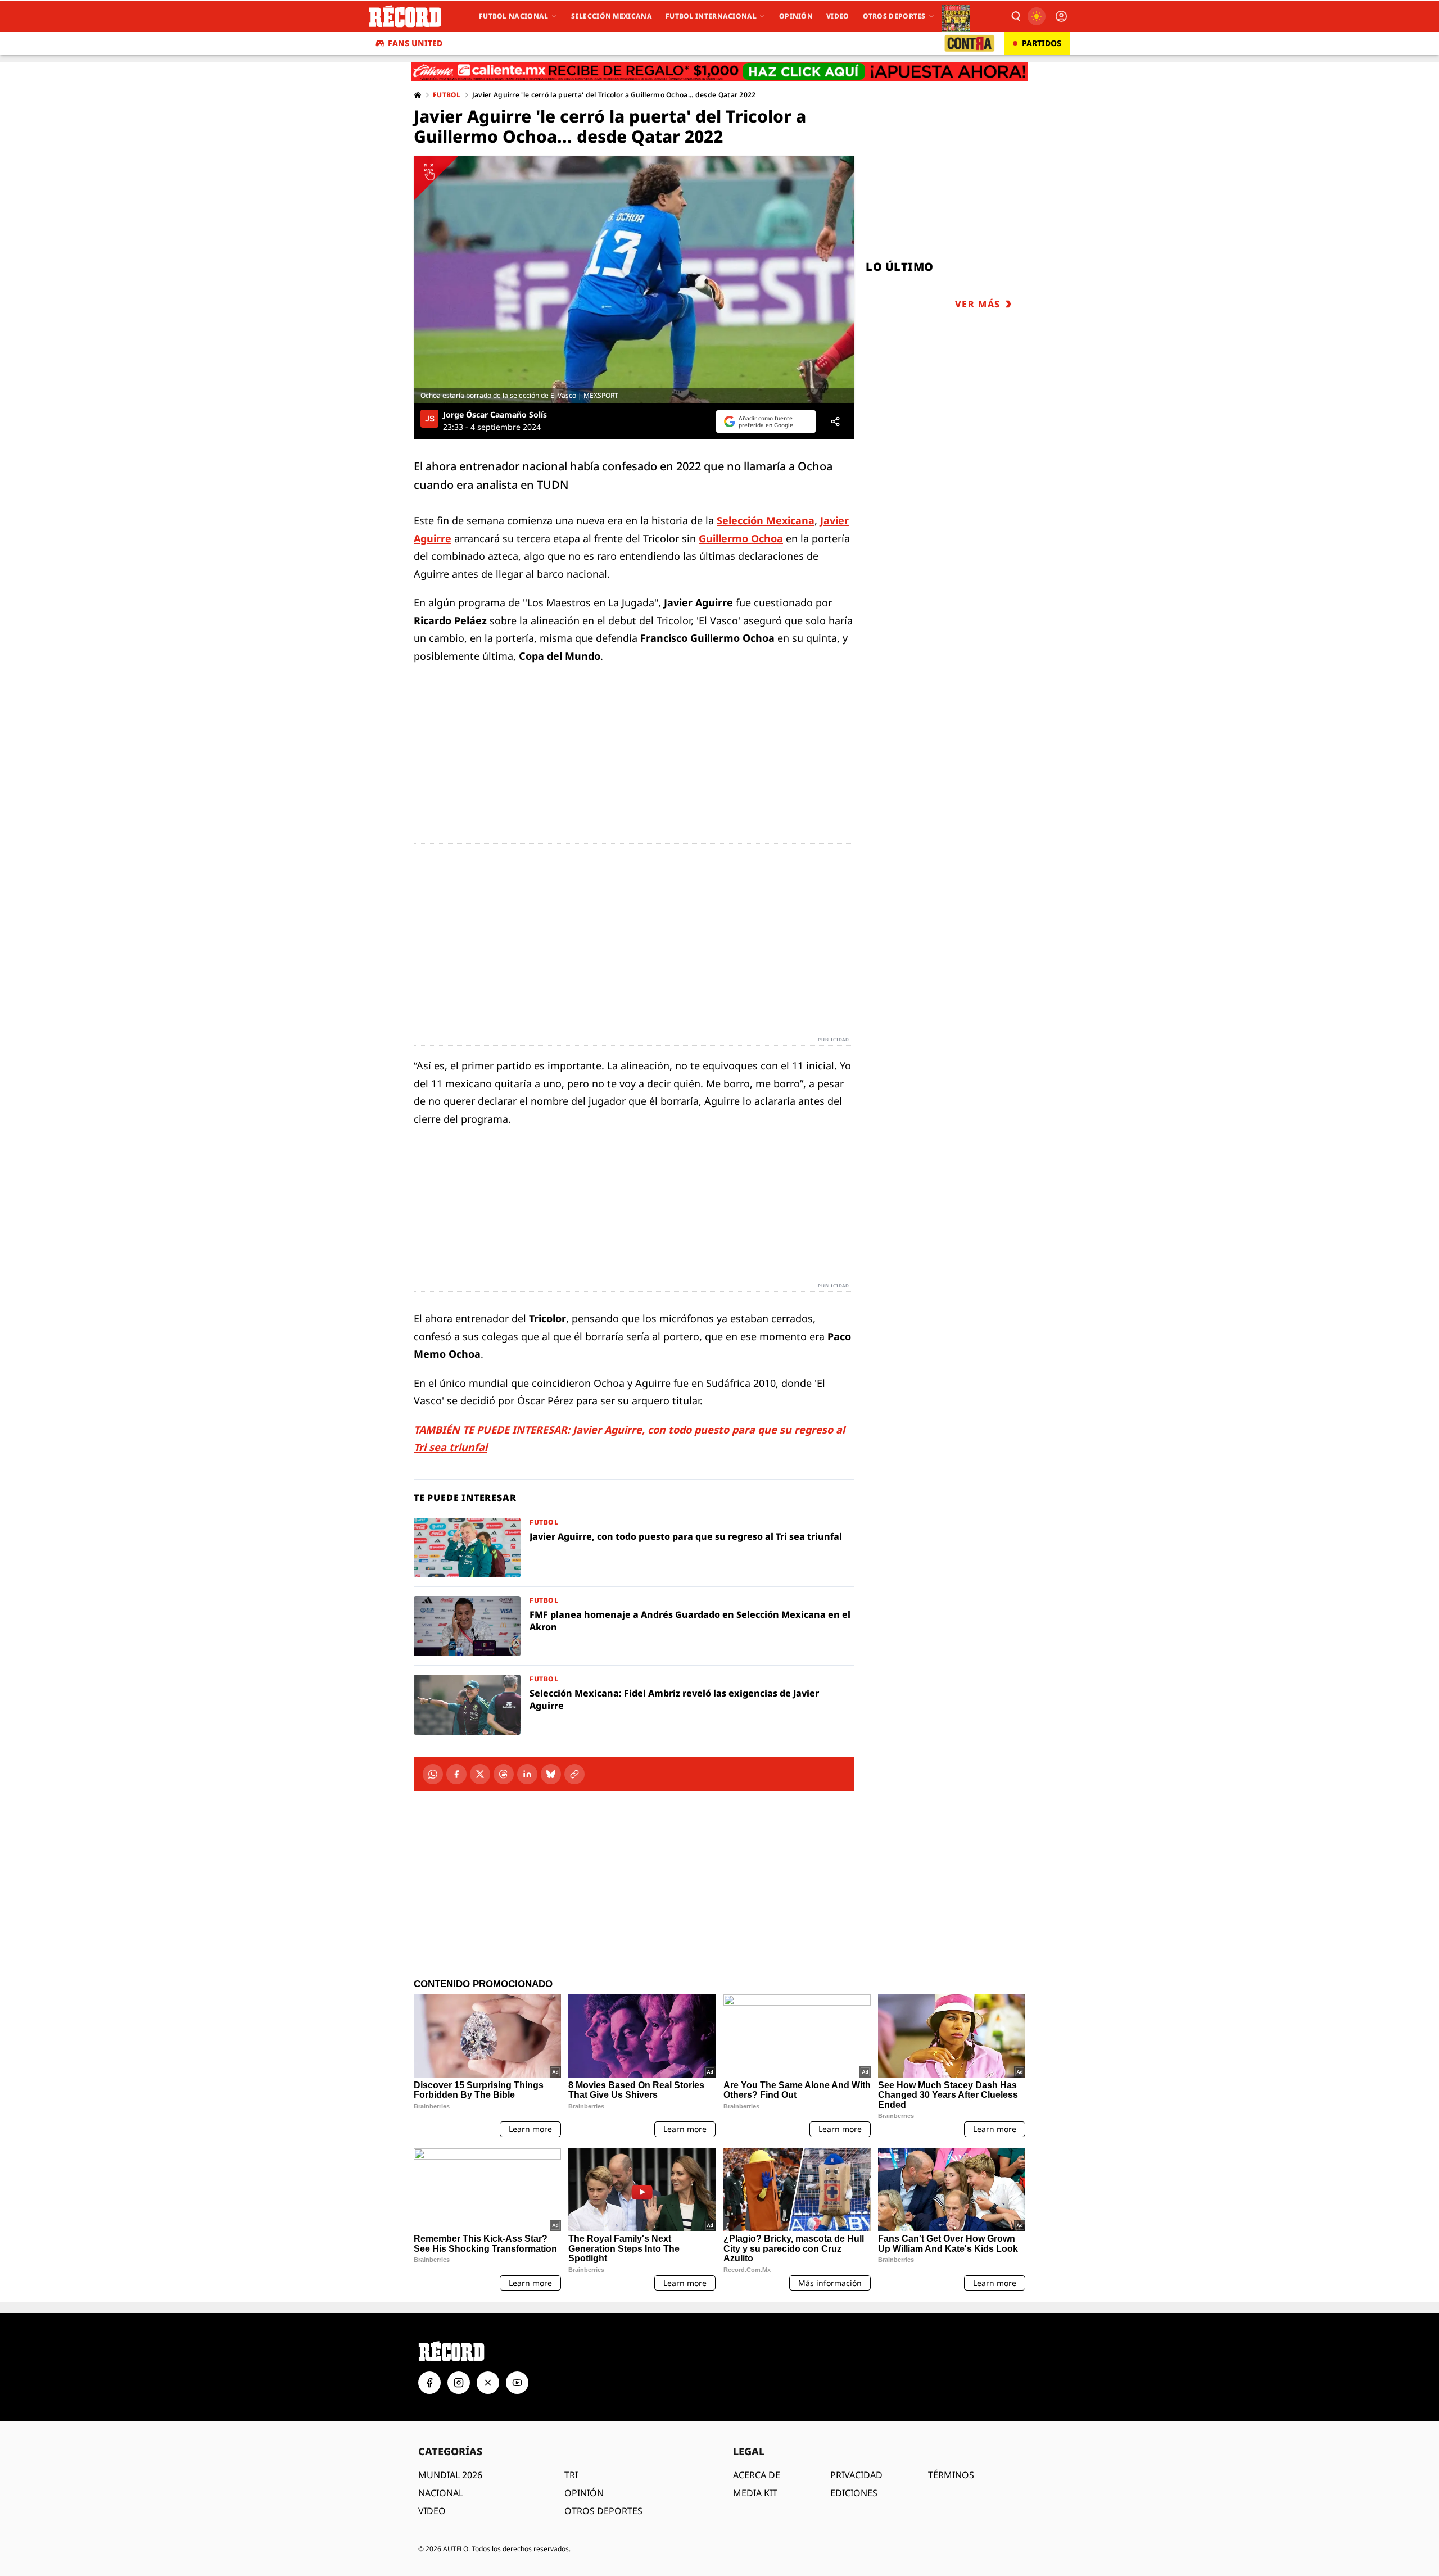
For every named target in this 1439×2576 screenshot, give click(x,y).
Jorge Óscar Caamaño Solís (495, 415)
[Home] (418, 95)
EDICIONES (854, 2493)
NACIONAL (441, 2493)
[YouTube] (517, 2383)
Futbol (447, 95)
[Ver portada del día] (956, 16)
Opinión (796, 16)
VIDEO (432, 2511)
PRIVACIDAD (856, 2475)
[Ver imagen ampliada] (634, 280)
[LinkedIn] (527, 1774)
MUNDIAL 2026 (450, 2475)
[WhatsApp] (433, 1774)
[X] (480, 1774)
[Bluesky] (551, 1774)
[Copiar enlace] (574, 1774)
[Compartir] (835, 421)
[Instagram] (459, 2383)
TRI (571, 2475)
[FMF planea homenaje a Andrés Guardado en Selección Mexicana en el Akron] (634, 1626)
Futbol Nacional (514, 16)
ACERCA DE (757, 2475)
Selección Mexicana (612, 16)
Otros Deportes (894, 16)
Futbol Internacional (711, 16)
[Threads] (504, 1774)
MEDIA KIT (755, 2493)
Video (838, 16)
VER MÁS (978, 304)
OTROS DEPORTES (603, 2511)
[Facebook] (456, 1774)
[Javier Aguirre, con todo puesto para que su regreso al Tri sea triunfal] (634, 1548)
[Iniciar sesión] (1061, 16)
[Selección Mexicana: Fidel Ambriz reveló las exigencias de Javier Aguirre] (634, 1705)
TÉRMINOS (951, 2475)
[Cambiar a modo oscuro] (1037, 16)
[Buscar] (1015, 16)
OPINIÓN (584, 2493)
